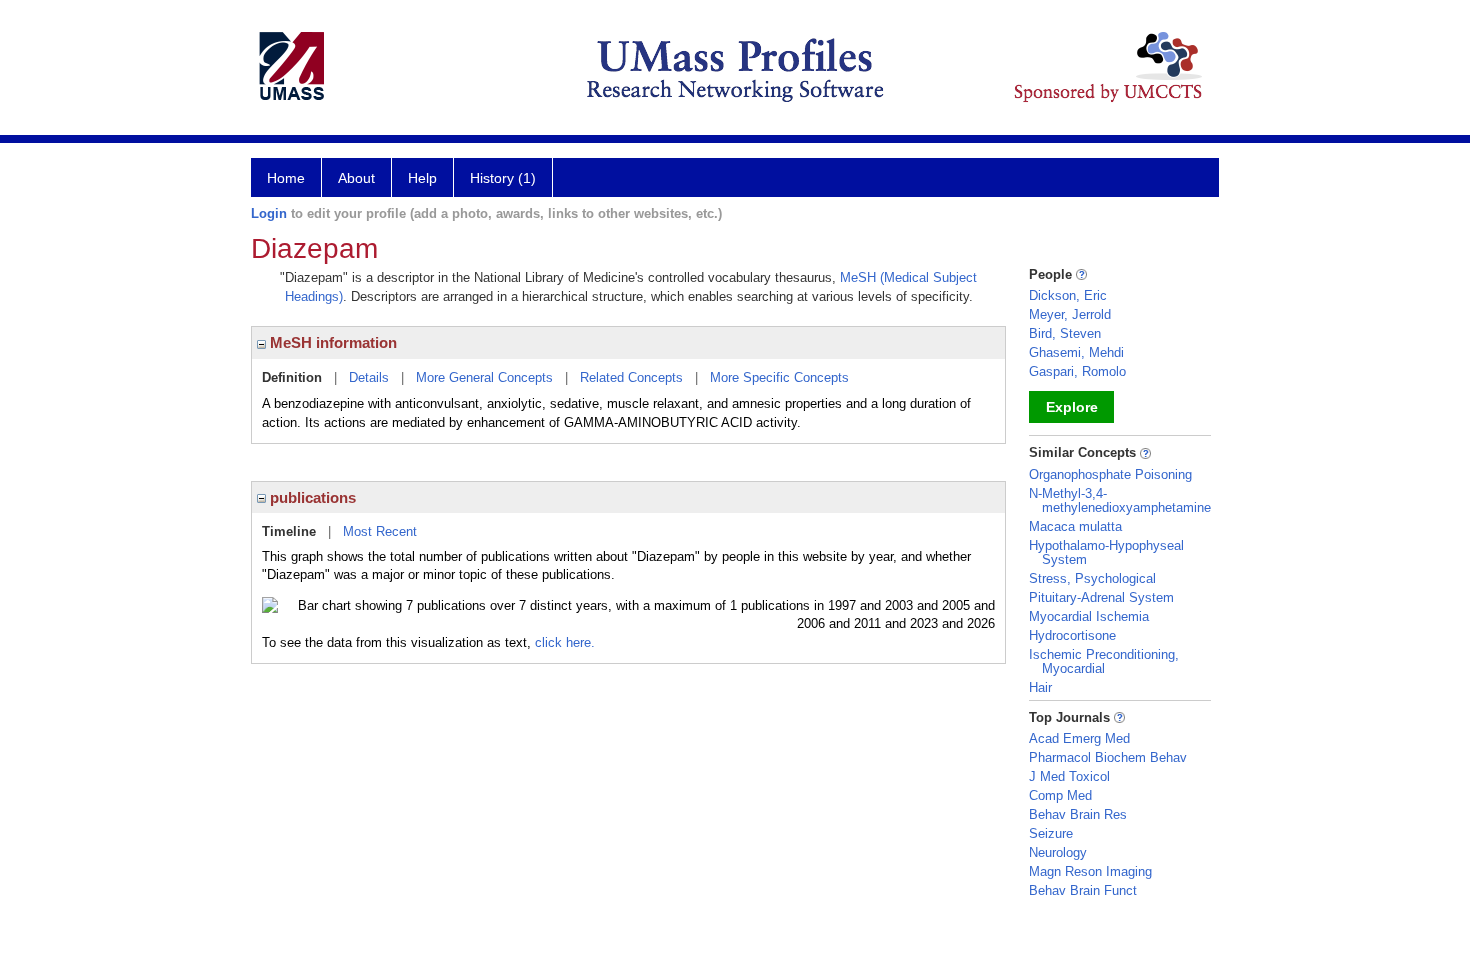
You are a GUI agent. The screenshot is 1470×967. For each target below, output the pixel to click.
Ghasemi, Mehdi (1076, 352)
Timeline (289, 531)
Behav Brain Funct (1083, 890)
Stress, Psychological (1092, 578)
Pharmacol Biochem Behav (1108, 757)
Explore (1072, 407)
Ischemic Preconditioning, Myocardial (1104, 661)
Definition (292, 377)
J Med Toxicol (1069, 776)
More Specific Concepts (779, 377)
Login (269, 213)
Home (286, 178)
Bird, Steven (1065, 333)
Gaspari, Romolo (1077, 371)
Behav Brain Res (1078, 814)
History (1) (503, 178)
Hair (1040, 687)
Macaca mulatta (1075, 526)
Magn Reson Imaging (1090, 871)
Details (369, 377)
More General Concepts (484, 377)
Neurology (1058, 852)
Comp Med (1060, 795)
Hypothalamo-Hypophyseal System (1106, 552)
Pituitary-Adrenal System (1101, 597)
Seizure (1051, 833)
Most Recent (380, 531)
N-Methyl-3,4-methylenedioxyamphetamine (1120, 500)
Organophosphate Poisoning (1110, 474)
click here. (565, 642)
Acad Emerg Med (1079, 738)
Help (422, 178)
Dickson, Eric (1068, 295)
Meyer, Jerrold (1070, 314)
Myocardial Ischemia (1089, 616)
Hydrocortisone (1072, 635)
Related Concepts (631, 377)
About (356, 178)
